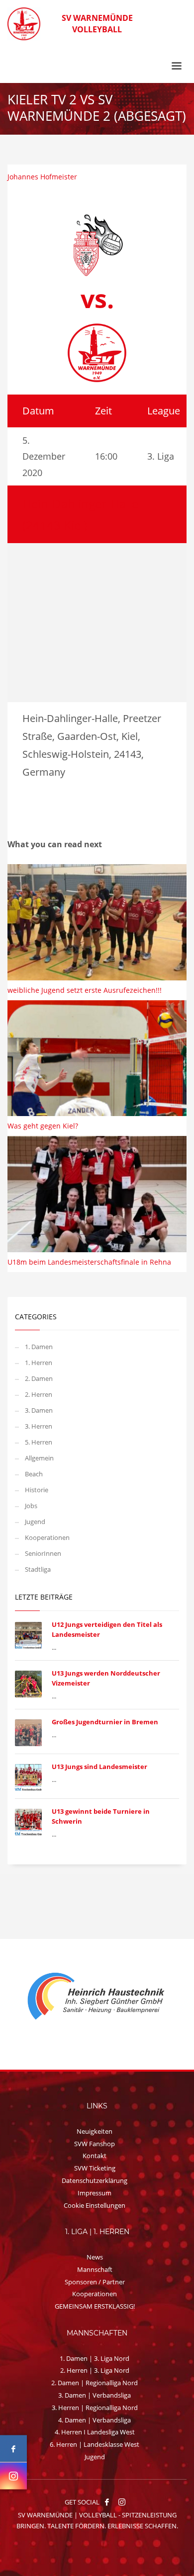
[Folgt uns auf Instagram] (13, 2476)
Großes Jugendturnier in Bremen (105, 1722)
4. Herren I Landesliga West (95, 2432)
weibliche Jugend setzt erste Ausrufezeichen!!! (85, 990)
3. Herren (39, 1426)
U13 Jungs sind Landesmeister (99, 1767)
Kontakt (95, 2156)
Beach (34, 1474)
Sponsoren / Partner (95, 2282)
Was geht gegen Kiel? (43, 1126)
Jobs (31, 1506)
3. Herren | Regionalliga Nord (95, 2408)
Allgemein (39, 1458)
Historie (37, 1490)
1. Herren (39, 1363)
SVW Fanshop (95, 2144)
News (95, 2257)
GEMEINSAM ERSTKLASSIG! (95, 2306)
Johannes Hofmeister (42, 177)
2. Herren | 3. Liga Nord (95, 2370)
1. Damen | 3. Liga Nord (95, 2358)
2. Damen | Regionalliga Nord (95, 2383)
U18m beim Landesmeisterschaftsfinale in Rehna (89, 1262)
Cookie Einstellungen (95, 2205)
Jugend (35, 1522)
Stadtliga (38, 1569)
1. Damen (39, 1347)
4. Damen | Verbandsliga (95, 2420)
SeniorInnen (43, 1553)
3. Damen (39, 1410)
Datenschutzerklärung (95, 2180)
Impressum (95, 2193)
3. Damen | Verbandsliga (95, 2395)
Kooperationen (47, 1537)
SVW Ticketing (95, 2168)
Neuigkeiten (95, 2131)
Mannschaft (95, 2269)
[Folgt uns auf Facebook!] (107, 2502)
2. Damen (39, 1378)
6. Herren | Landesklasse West (95, 2444)
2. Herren (39, 1394)
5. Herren (39, 1442)
